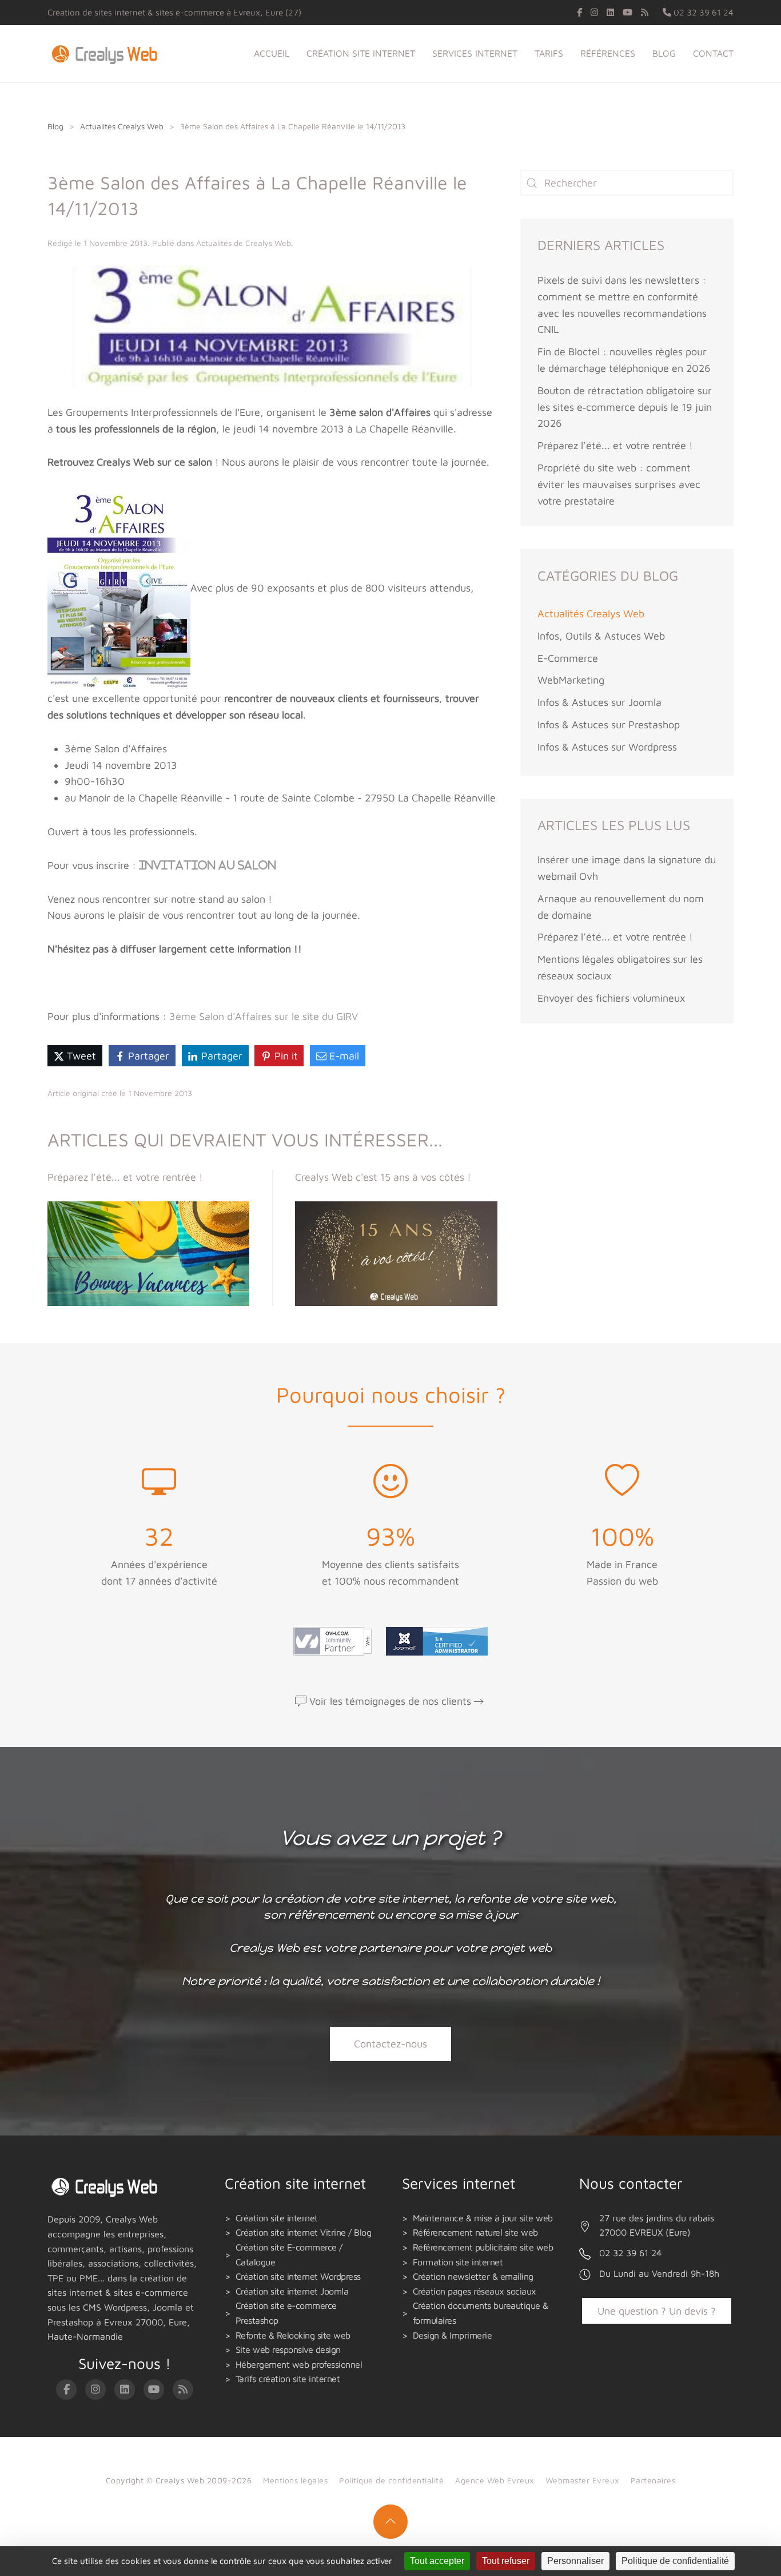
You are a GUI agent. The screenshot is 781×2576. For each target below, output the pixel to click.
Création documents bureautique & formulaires (481, 2313)
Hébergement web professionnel (299, 2364)
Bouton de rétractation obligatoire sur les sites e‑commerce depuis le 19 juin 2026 (625, 407)
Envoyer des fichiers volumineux (611, 998)
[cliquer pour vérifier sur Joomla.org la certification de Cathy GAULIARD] (434, 1640)
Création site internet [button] (361, 53)
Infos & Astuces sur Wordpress (607, 747)
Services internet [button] (475, 53)
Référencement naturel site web (475, 2232)
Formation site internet (458, 2262)
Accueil (272, 53)
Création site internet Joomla (292, 2291)
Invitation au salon (208, 866)
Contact (713, 53)
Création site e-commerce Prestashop (286, 2313)
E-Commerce (568, 658)
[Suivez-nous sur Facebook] (579, 12)
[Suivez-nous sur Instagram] (594, 12)
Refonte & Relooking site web (293, 2335)
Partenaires (653, 2480)
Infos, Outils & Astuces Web (601, 636)
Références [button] (608, 53)
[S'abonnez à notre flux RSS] (645, 12)
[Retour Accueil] (107, 54)
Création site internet (277, 2218)
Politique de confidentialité (391, 2480)
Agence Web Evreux (495, 2480)
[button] (390, 2522)
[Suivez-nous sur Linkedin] (610, 12)
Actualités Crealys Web (591, 614)
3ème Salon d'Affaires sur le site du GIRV (264, 1016)
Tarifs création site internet (288, 2379)
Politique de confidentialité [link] (675, 2561)
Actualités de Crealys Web (244, 243)
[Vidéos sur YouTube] (627, 12)
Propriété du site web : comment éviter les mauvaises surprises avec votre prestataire (619, 484)
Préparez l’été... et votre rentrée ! (615, 445)
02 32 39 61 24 (702, 12)
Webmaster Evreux (582, 2480)
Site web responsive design (288, 2349)
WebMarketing (571, 680)
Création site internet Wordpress (298, 2276)
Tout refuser (506, 2561)
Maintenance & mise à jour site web (483, 2218)
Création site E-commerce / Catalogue (289, 2255)
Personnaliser (575, 2561)
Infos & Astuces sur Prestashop (609, 725)
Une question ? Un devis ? (657, 2311)
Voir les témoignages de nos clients (390, 1701)
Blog (664, 53)
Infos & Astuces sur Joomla (599, 702)
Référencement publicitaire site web (483, 2247)
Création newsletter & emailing (473, 2276)
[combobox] (627, 183)
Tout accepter (437, 2561)
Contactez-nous (390, 2044)
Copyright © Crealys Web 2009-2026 (179, 2480)
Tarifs (549, 53)
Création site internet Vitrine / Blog (304, 2232)
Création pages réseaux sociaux (475, 2291)
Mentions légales (295, 2480)
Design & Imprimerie (453, 2335)
